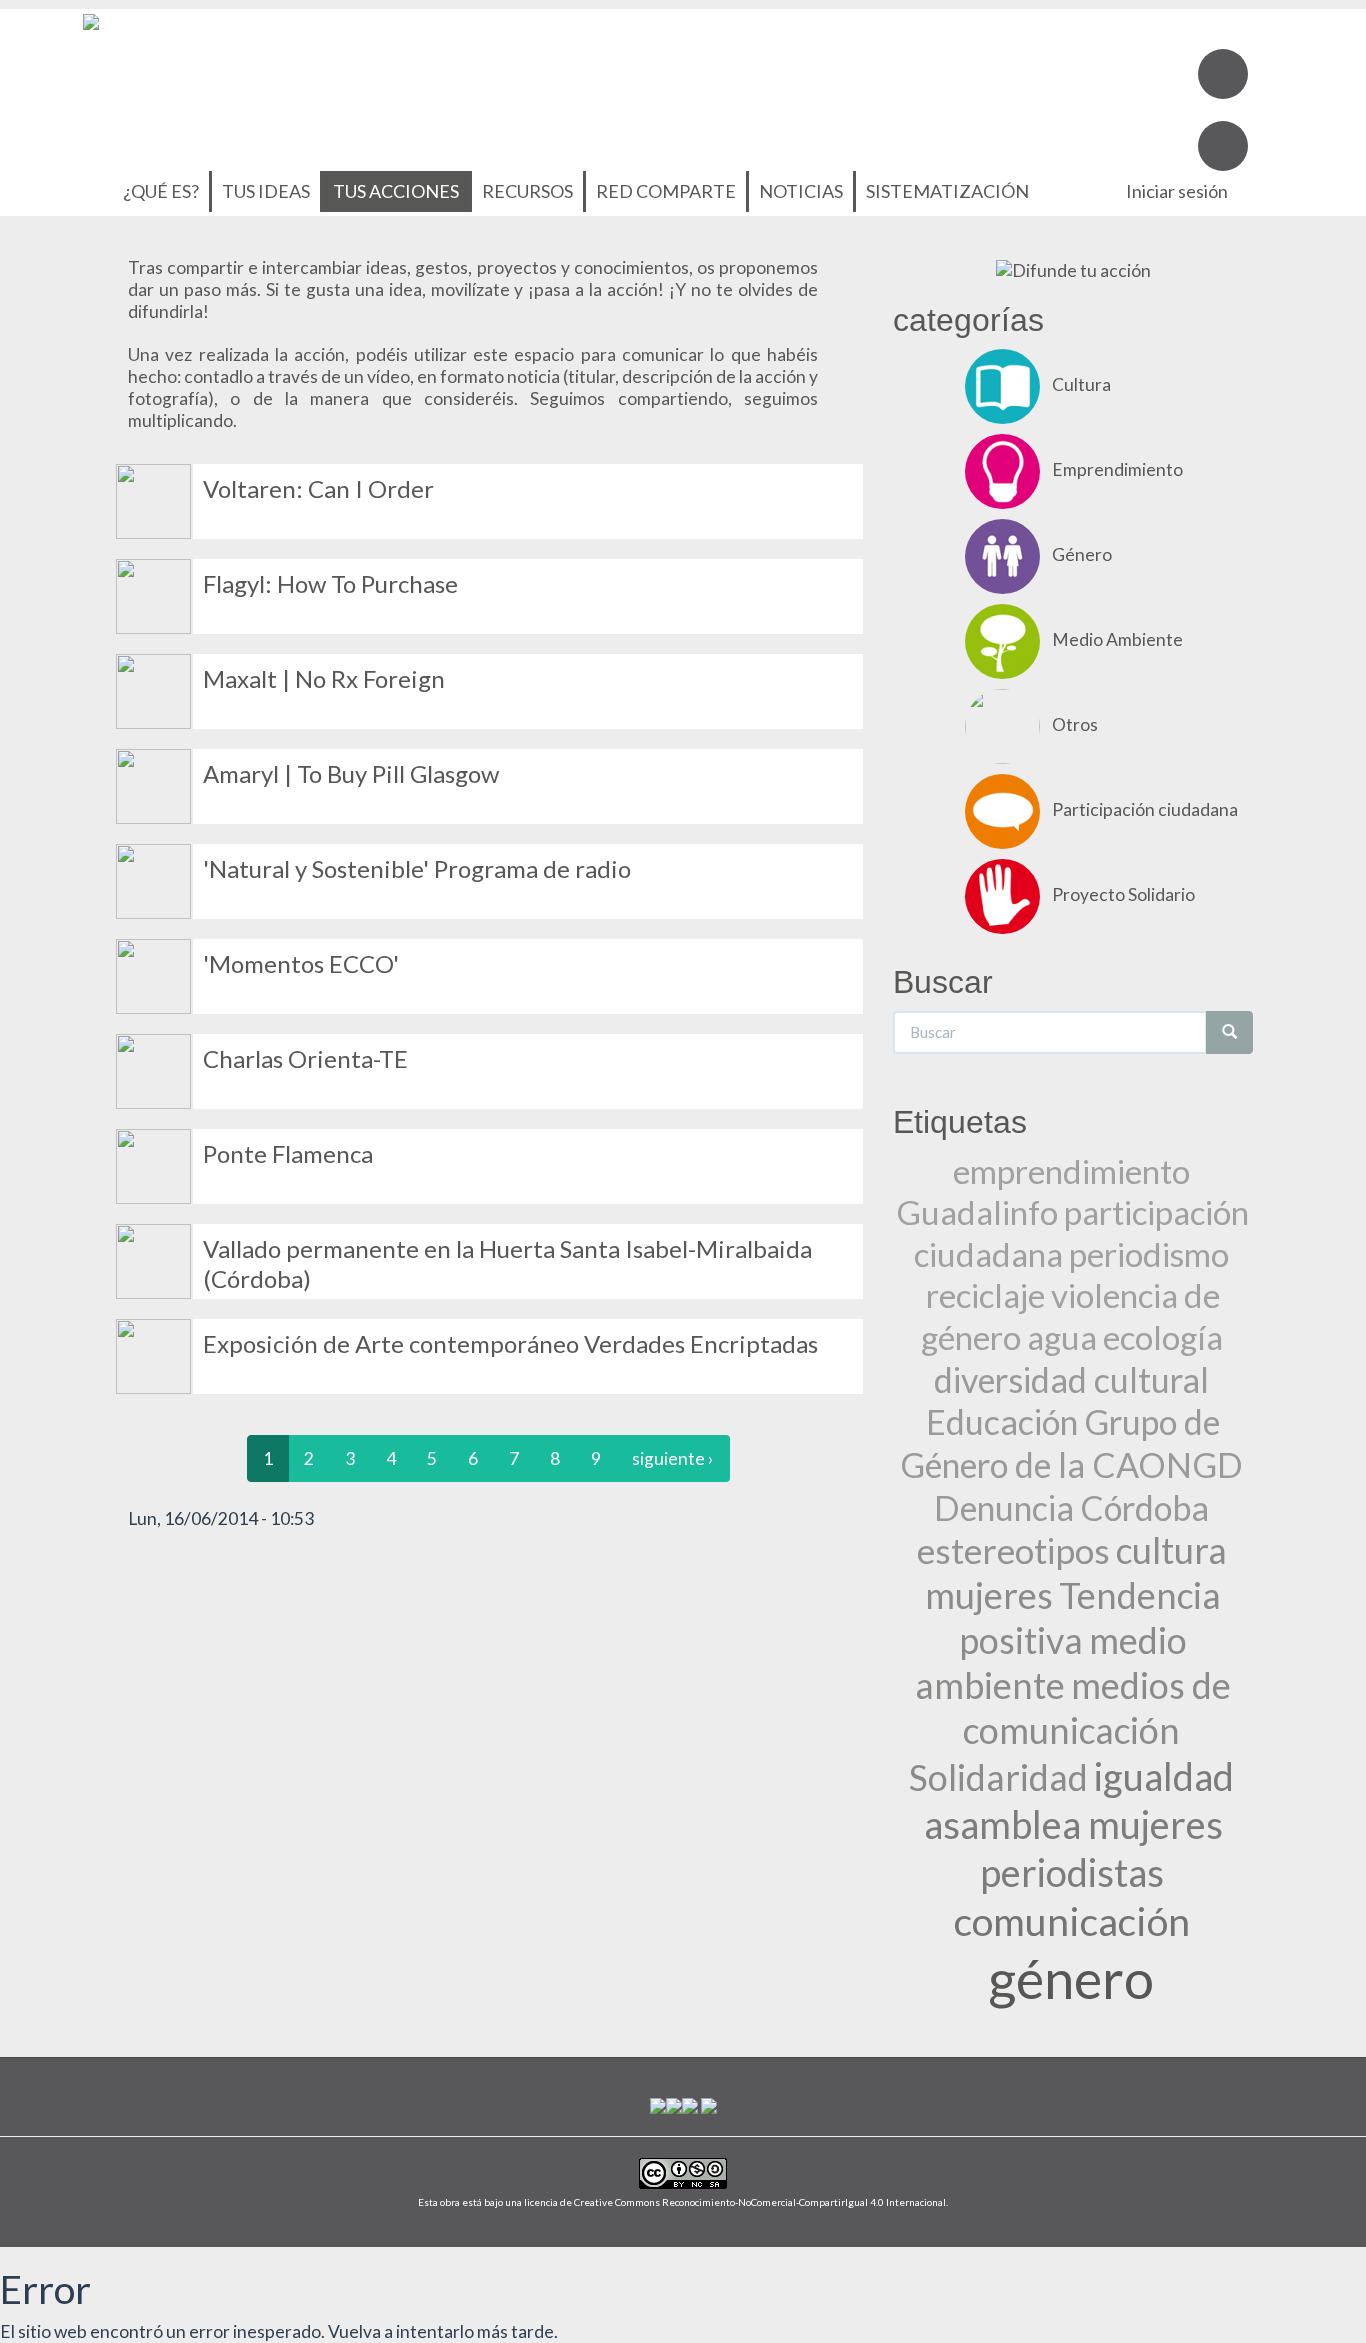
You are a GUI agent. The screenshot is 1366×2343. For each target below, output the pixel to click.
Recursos (527, 191)
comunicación (1072, 1920)
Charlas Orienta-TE (305, 1058)
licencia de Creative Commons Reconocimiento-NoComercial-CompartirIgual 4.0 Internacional (735, 2202)
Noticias (801, 191)
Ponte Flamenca (288, 1153)
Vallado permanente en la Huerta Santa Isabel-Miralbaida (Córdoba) (507, 1263)
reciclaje (985, 1295)
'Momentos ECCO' (301, 963)
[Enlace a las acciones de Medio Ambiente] (153, 594)
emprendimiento (1071, 1171)
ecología (1163, 1337)
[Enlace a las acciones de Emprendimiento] (1002, 469)
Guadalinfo (977, 1212)
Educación (1002, 1421)
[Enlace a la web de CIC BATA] (658, 2103)
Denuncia (1004, 1507)
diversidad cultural (1071, 1379)
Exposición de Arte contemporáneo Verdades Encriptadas (510, 1343)
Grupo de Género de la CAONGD (1071, 1443)
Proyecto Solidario (1123, 894)
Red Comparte (666, 191)
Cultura (1081, 384)
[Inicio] (91, 19)
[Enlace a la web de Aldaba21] (690, 2103)
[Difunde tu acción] (1073, 269)
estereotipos (1013, 1550)
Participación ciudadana (1145, 809)
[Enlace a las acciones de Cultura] (153, 1354)
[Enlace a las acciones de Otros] (153, 499)
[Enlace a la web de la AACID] (674, 2103)
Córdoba (1144, 1507)
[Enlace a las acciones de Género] (153, 1164)
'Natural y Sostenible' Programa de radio (417, 868)
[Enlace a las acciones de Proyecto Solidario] (1002, 894)
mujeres (989, 1595)
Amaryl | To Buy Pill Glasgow (351, 773)
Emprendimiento (1117, 469)
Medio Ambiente (1117, 639)
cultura (1171, 1550)
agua (1062, 1337)
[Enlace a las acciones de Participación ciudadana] (153, 689)
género (1071, 1978)
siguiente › (673, 1458)
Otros (1075, 724)
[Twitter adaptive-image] (1223, 146)
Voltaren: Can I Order (318, 488)
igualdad (1164, 1776)
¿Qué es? (161, 191)
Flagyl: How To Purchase (330, 583)
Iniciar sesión (1177, 191)
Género (1082, 554)
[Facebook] (1223, 74)
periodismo (1149, 1254)
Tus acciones (396, 191)
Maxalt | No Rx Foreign (324, 678)
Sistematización (947, 191)
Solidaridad (998, 1777)
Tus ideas (266, 191)
